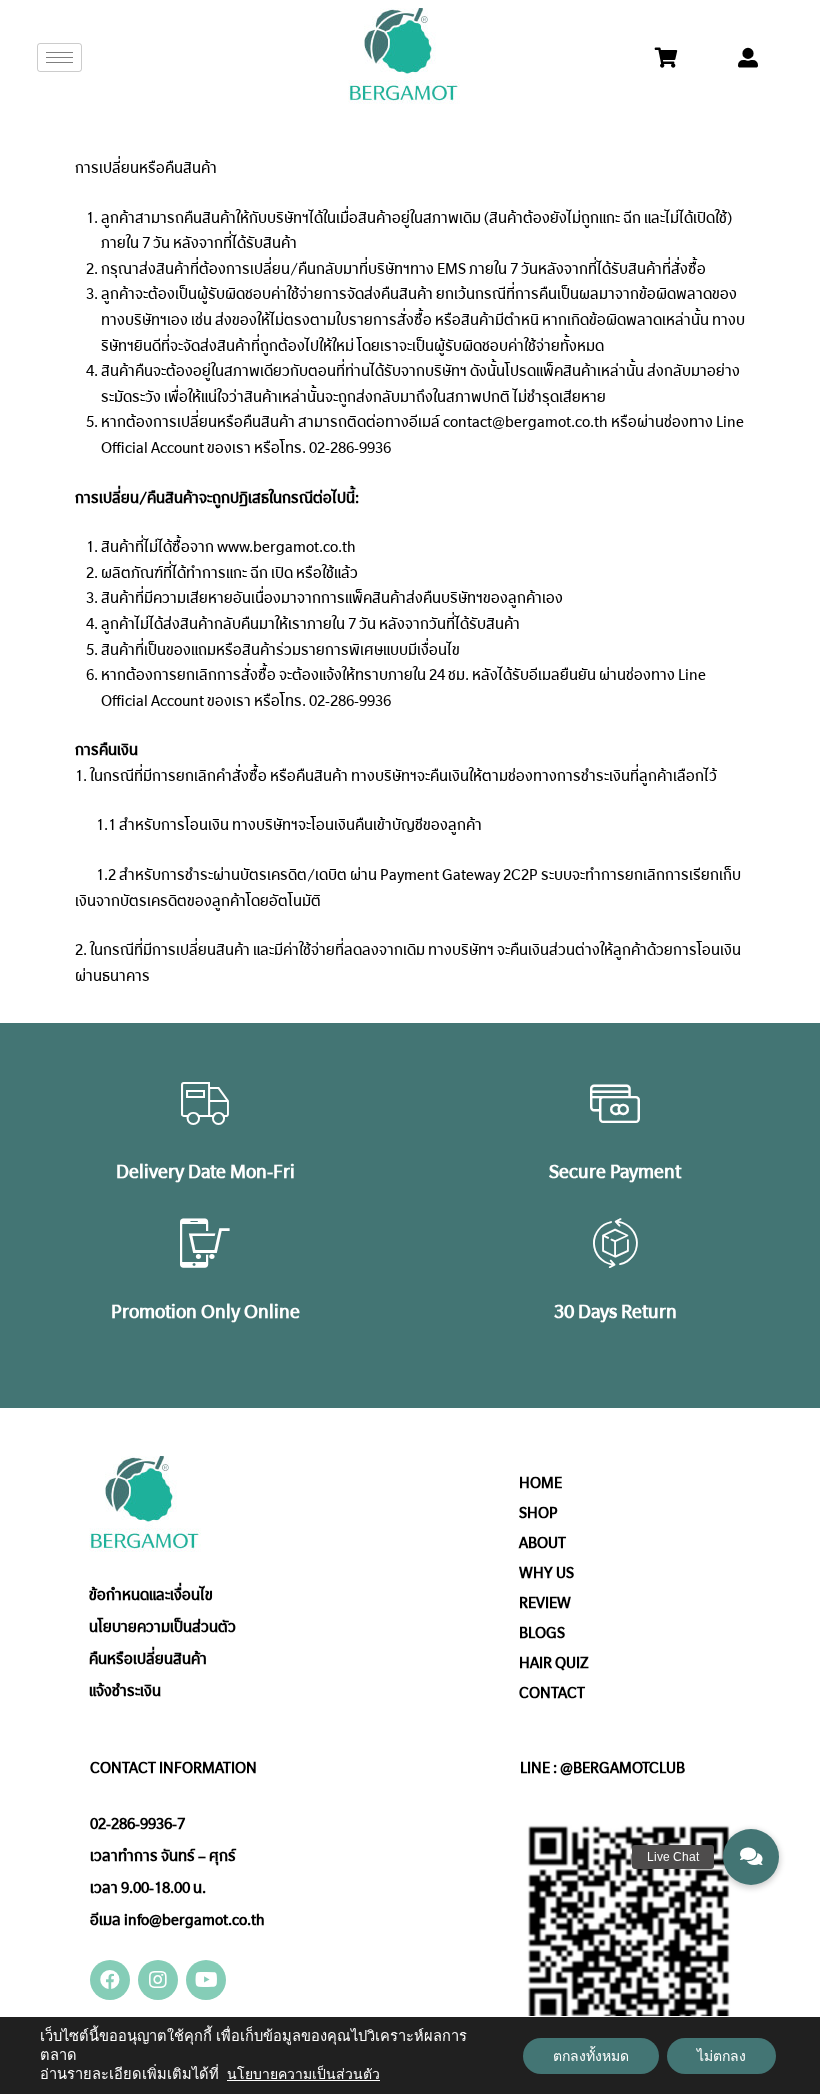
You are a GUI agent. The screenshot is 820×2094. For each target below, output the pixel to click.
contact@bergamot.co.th (525, 422)
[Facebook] (110, 1980)
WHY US (546, 1573)
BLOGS (542, 1633)
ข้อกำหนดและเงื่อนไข (151, 1595)
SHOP (538, 1513)
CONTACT (552, 1693)
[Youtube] (206, 1980)
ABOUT (542, 1543)
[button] (751, 1857)
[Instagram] (158, 1980)
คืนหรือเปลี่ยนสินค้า (148, 1659)
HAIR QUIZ (554, 1663)
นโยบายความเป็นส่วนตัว (162, 1627)
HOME (540, 1483)
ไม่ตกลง (721, 2056)
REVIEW (545, 1603)
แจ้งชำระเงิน (125, 1691)
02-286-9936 (350, 448)
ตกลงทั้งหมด (591, 2056)
